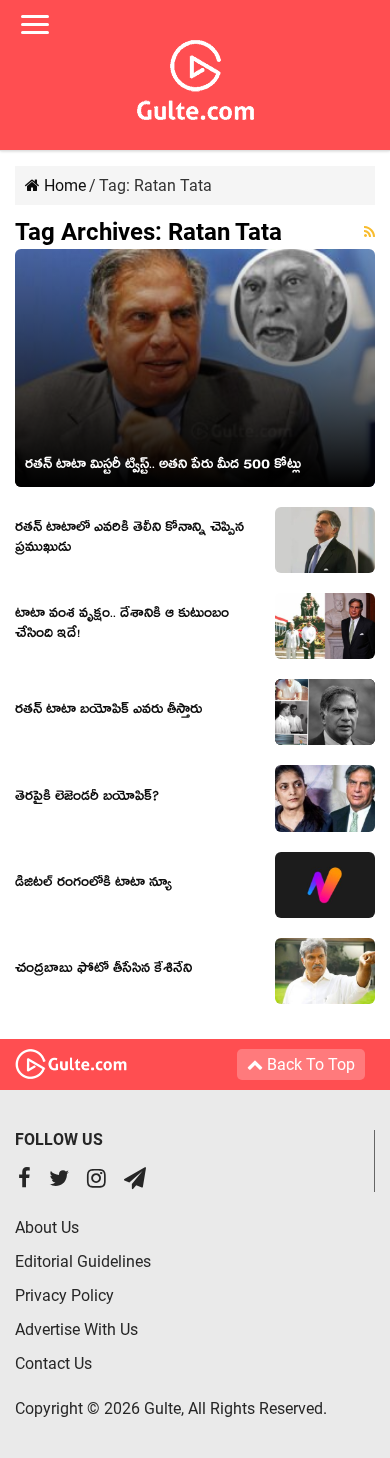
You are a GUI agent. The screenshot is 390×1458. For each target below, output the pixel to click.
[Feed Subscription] (369, 232)
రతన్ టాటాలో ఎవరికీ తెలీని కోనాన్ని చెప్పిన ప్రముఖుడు (129, 540)
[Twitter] (59, 1180)
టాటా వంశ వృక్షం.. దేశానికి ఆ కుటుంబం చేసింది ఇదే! (122, 626)
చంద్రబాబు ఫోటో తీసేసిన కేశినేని (103, 971)
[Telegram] (135, 1180)
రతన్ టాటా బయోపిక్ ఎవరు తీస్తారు (108, 712)
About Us (47, 1227)
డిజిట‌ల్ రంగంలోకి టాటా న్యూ (93, 885)
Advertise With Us (76, 1329)
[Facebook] (24, 1180)
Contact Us (53, 1363)
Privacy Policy (64, 1295)
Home (63, 185)
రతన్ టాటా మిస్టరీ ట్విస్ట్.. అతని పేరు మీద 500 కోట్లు (163, 467)
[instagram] (96, 1180)
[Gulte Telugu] (195, 76)
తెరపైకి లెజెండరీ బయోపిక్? (87, 799)
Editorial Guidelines (83, 1261)
